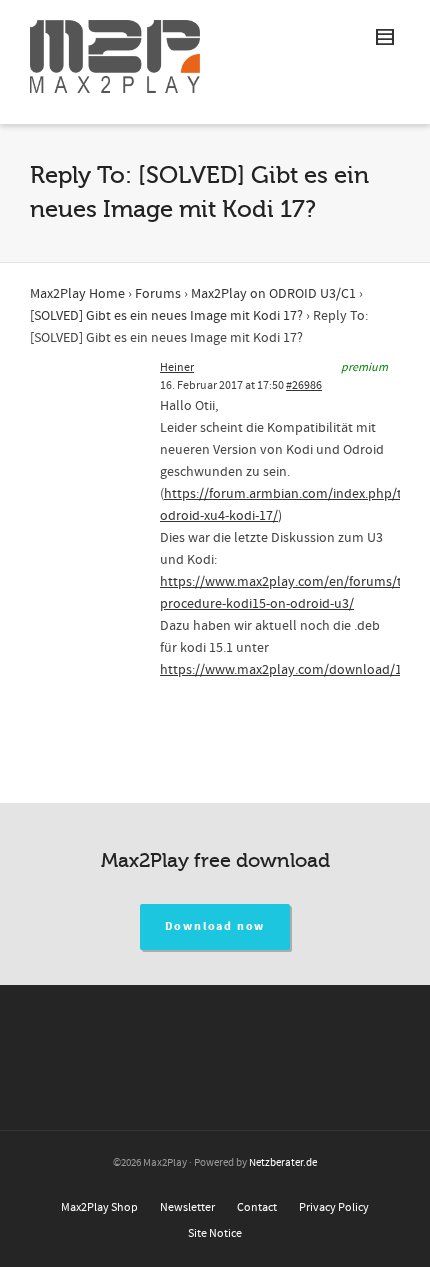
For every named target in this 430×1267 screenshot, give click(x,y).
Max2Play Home (77, 294)
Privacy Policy (334, 1207)
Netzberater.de (283, 1163)
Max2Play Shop (99, 1207)
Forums (158, 294)
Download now (215, 926)
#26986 (304, 385)
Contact (257, 1207)
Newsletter (187, 1207)
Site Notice (215, 1233)
